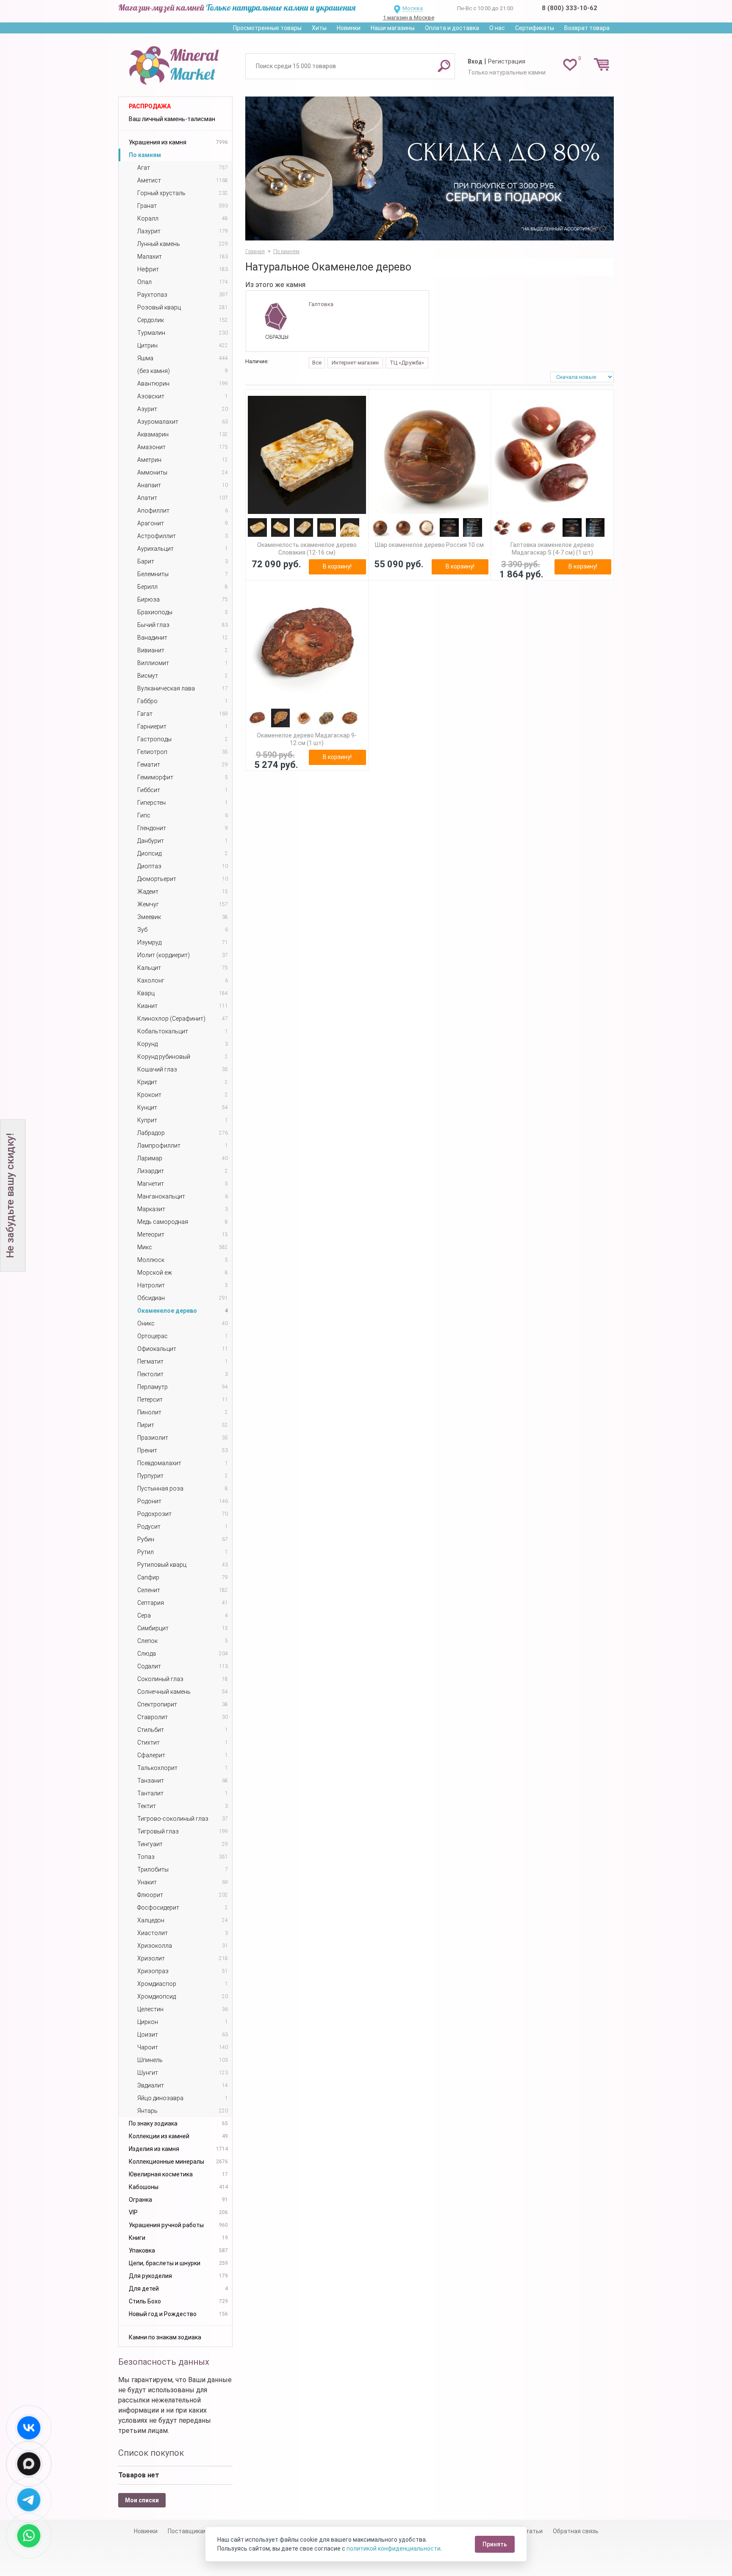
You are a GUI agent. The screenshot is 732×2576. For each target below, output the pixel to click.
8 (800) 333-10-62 (570, 8)
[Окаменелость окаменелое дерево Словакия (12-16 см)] (307, 455)
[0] (570, 64)
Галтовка (321, 304)
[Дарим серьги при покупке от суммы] (430, 168)
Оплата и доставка (452, 28)
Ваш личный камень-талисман (172, 119)
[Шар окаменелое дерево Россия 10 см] (430, 455)
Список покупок (151, 2453)
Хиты (319, 28)
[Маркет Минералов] (175, 63)
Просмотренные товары (267, 28)
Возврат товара (587, 28)
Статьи (532, 2531)
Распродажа (150, 106)
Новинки (349, 28)
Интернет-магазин (355, 363)
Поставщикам (188, 2531)
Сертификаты (535, 28)
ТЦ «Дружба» (407, 363)
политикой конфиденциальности (394, 2548)
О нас (497, 28)
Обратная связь (576, 2531)
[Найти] (444, 66)
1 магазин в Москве (409, 18)
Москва (413, 8)
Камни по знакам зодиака (165, 2337)
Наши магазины (393, 28)
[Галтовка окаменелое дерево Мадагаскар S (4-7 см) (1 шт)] (552, 455)
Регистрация (507, 61)
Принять (495, 2544)
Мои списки (142, 2500)
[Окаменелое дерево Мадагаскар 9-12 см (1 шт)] (307, 645)
